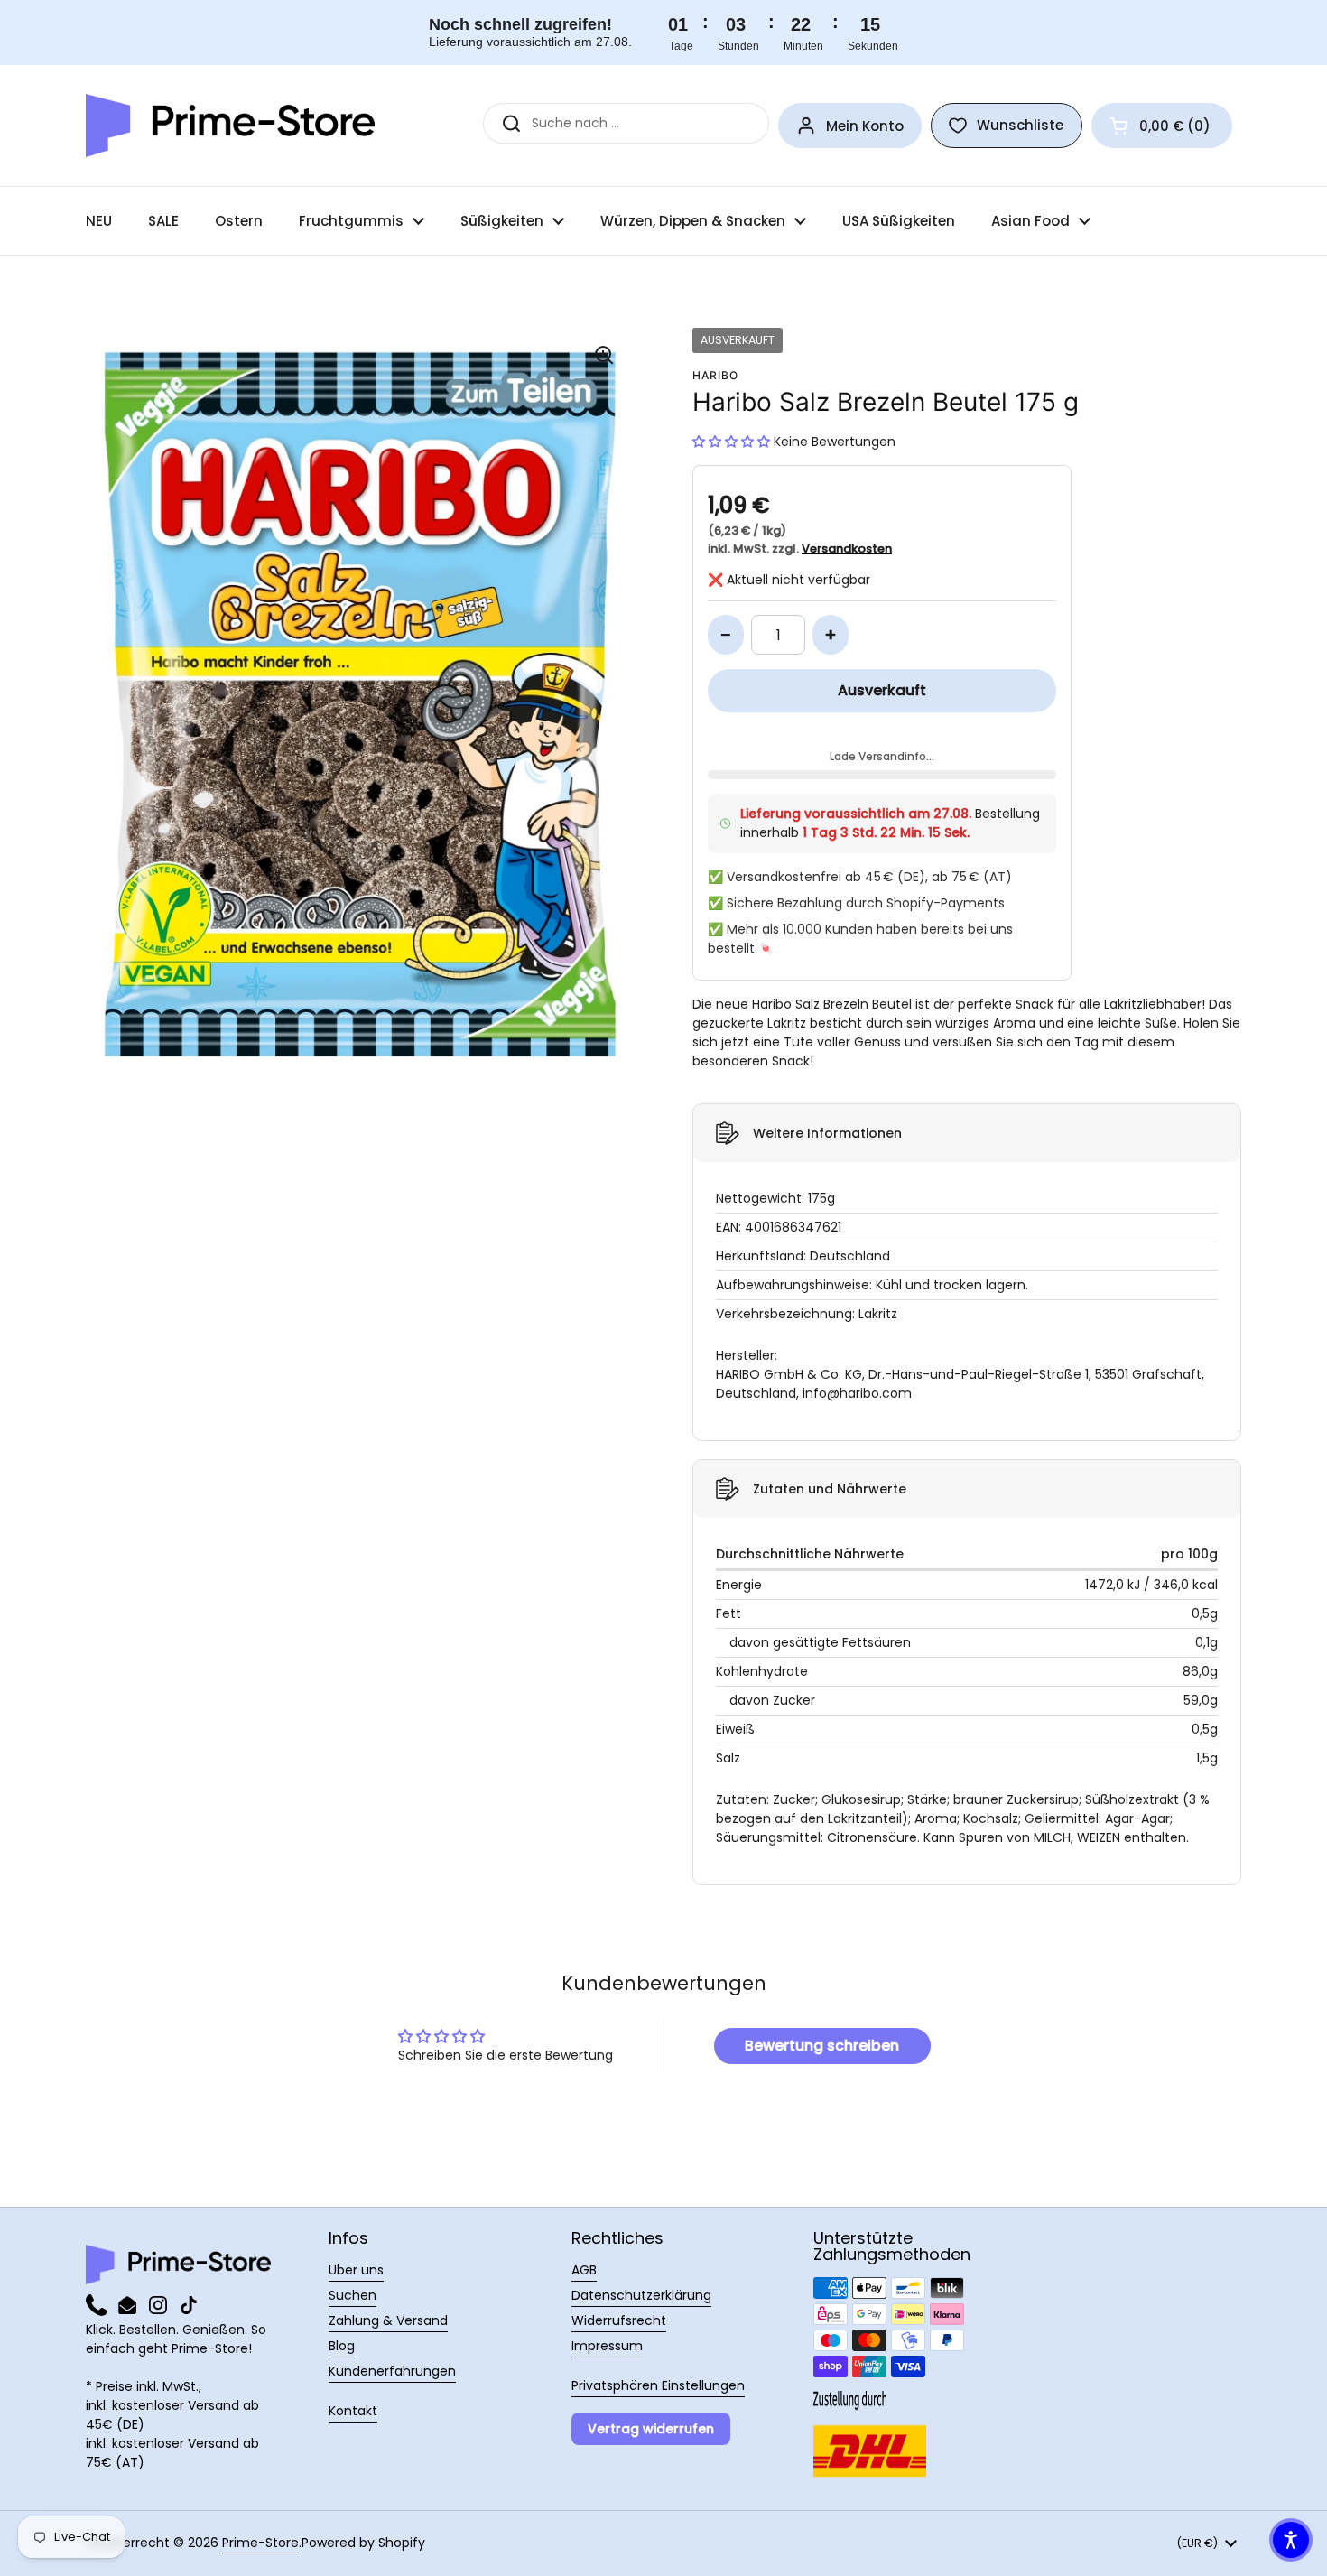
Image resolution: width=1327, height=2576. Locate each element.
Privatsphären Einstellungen (658, 2385)
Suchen (353, 2295)
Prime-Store (260, 2543)
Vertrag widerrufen (651, 2429)
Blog (342, 2346)
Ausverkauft (882, 690)
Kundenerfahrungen (392, 2371)
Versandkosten (847, 549)
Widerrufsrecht (619, 2320)
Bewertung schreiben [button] (822, 2046)
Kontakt (353, 2411)
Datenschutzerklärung (641, 2295)
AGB (584, 2270)
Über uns (356, 2270)
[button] (1162, 126)
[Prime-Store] (230, 126)
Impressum (607, 2346)
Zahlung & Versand (388, 2320)
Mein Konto (865, 126)
